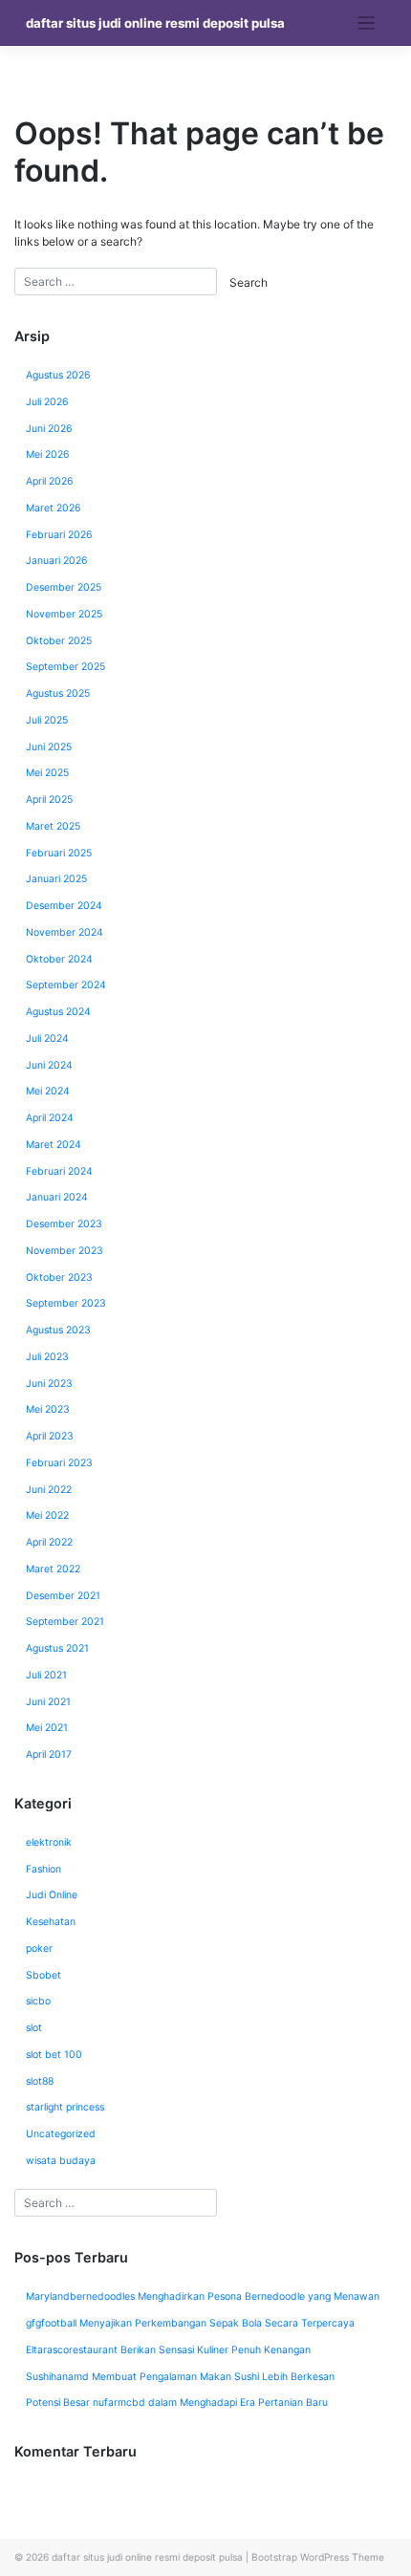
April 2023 (50, 1436)
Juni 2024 (49, 1065)
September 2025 (65, 667)
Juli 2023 (47, 1357)
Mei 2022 (47, 1515)
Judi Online (52, 1895)
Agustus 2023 (58, 1330)
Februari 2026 (59, 535)
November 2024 (65, 932)
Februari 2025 (59, 853)
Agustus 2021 (57, 1648)
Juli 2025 (47, 720)
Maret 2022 (53, 1569)
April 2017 (49, 1754)
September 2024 (66, 985)
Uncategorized (61, 2134)
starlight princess (65, 2107)
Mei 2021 (47, 1728)
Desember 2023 (64, 1224)
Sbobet (43, 1975)
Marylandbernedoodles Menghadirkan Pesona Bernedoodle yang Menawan (203, 2296)
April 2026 (50, 481)
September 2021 (65, 1622)
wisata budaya (61, 2161)
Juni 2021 (48, 1702)
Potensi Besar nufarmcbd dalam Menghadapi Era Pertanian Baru (177, 2403)
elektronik (49, 1842)
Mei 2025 (47, 773)
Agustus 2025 (58, 693)
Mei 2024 (48, 1091)
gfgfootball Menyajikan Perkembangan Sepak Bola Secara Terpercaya (190, 2323)
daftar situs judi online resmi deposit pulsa (155, 23)
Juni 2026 (49, 429)
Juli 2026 (47, 402)
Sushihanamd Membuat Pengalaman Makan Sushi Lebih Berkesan (180, 2377)
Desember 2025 (64, 587)
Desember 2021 (63, 1596)
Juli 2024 (47, 1039)
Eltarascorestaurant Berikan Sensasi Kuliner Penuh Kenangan (168, 2350)
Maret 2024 (54, 1145)
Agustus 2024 (58, 1012)
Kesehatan (51, 1922)
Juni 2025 (49, 747)
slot (34, 2028)
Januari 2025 (56, 879)
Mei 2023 (48, 1409)
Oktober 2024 (59, 959)
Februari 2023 (59, 1463)
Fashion (43, 1869)
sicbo (38, 2001)
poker (39, 1948)
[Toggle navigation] (367, 23)
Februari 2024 (59, 1171)
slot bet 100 (54, 2055)
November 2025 (64, 614)
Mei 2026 (48, 455)
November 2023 (65, 1251)
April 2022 (49, 1542)
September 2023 (66, 1303)
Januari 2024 (57, 1197)
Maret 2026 (54, 508)
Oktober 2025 (59, 641)
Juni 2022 (49, 1490)
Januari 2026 (57, 561)
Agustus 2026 (58, 375)
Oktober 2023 (59, 1277)
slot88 (40, 2081)
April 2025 (49, 800)
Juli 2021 (46, 1675)
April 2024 (50, 1118)
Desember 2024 (64, 906)
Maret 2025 (53, 826)
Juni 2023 (49, 1384)
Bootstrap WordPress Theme (318, 2557)
